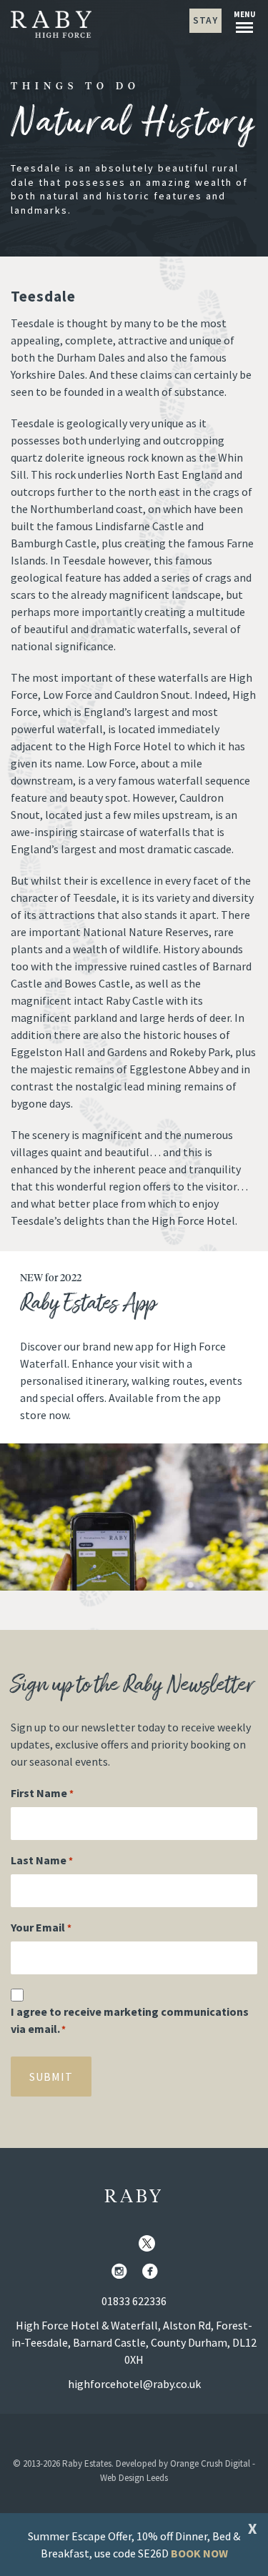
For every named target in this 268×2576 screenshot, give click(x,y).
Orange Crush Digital (210, 2463)
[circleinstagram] (122, 2272)
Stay (205, 20)
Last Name (42, 1860)
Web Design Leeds (134, 2478)
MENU (244, 14)
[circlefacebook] (153, 2272)
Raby (134, 2197)
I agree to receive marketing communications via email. (130, 2020)
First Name (42, 1793)
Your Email (41, 1927)
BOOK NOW (199, 2553)
